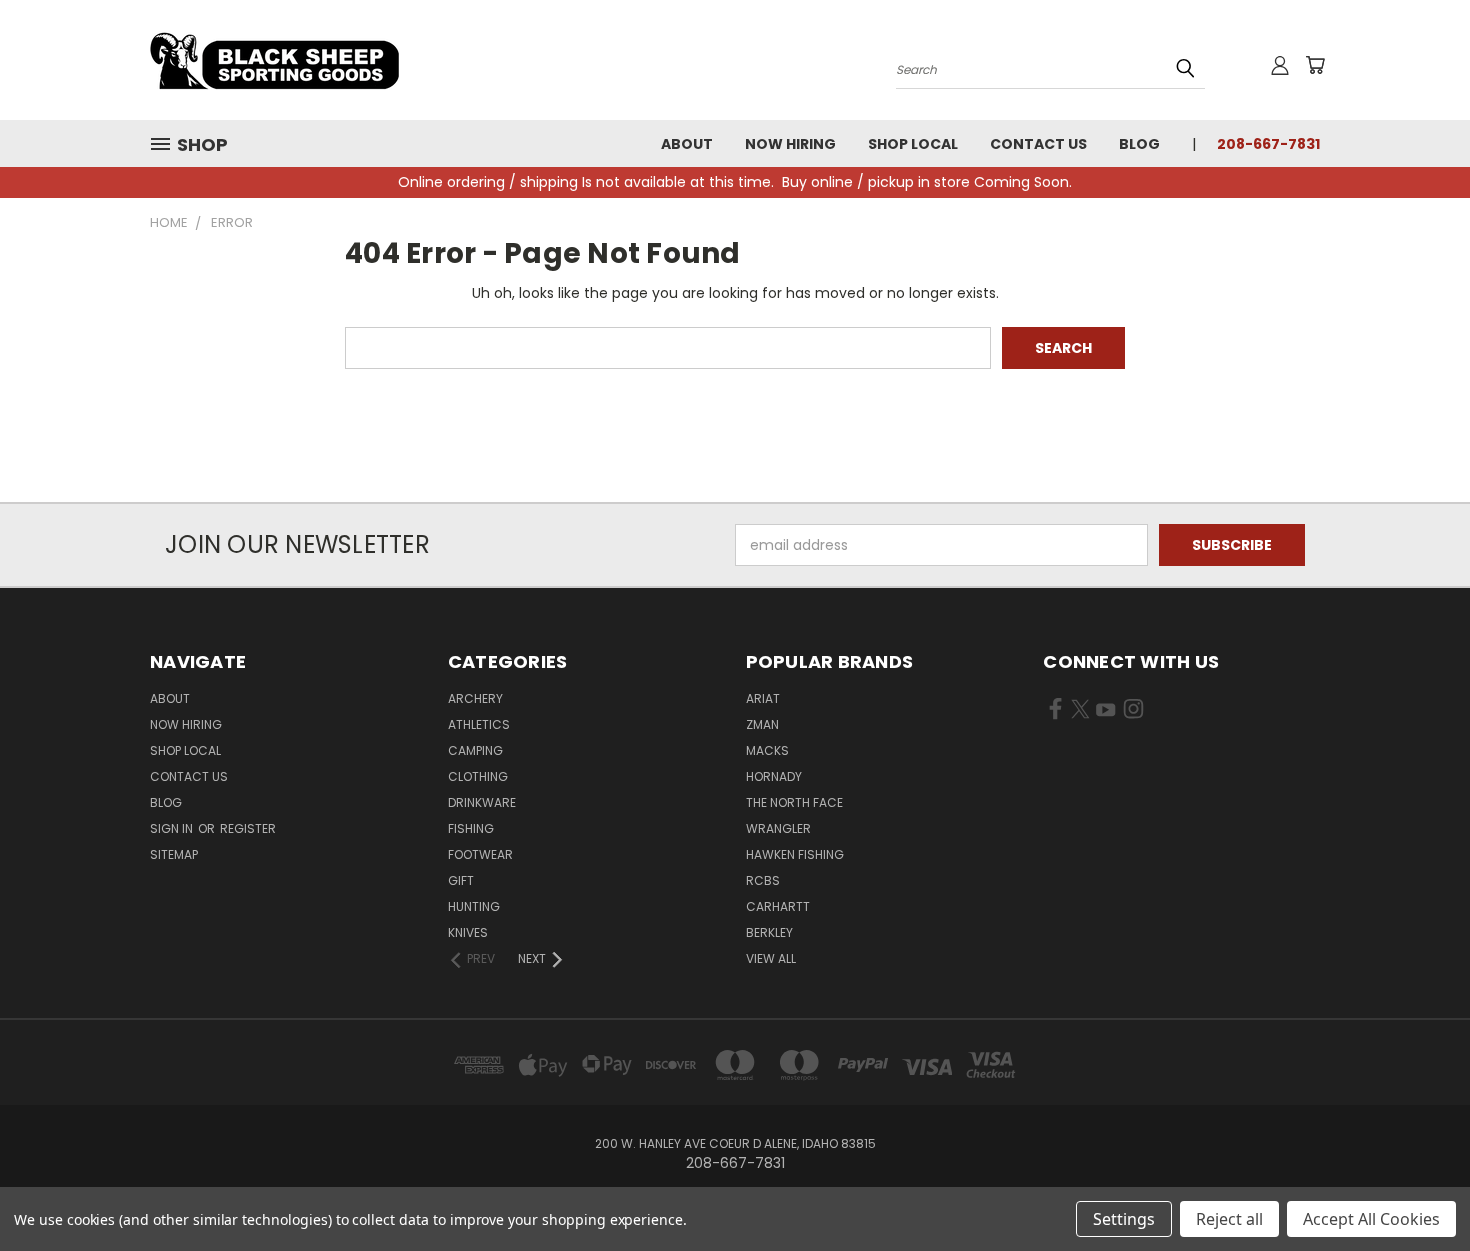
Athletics (479, 724)
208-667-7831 (1268, 144)
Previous (1417, 1188)
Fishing (471, 828)
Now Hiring (790, 144)
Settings (1124, 1219)
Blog (1139, 144)
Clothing (478, 776)
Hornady (774, 776)
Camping (475, 750)
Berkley (769, 932)
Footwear (480, 854)
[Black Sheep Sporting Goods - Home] (340, 60)
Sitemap (174, 854)
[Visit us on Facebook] (1055, 713)
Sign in (173, 828)
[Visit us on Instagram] (1133, 713)
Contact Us (1038, 144)
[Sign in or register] (1280, 65)
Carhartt (778, 906)
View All (771, 958)
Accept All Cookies (1371, 1219)
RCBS (763, 880)
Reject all (1229, 1219)
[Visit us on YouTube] (1105, 713)
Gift (461, 880)
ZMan (762, 724)
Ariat (763, 698)
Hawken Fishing (795, 854)
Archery (475, 698)
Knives (468, 932)
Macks (767, 750)
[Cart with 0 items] (1315, 65)
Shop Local (913, 144)
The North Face (794, 802)
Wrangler (778, 828)
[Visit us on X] (1080, 713)
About (687, 144)
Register (248, 828)
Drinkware (482, 802)
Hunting (474, 906)
